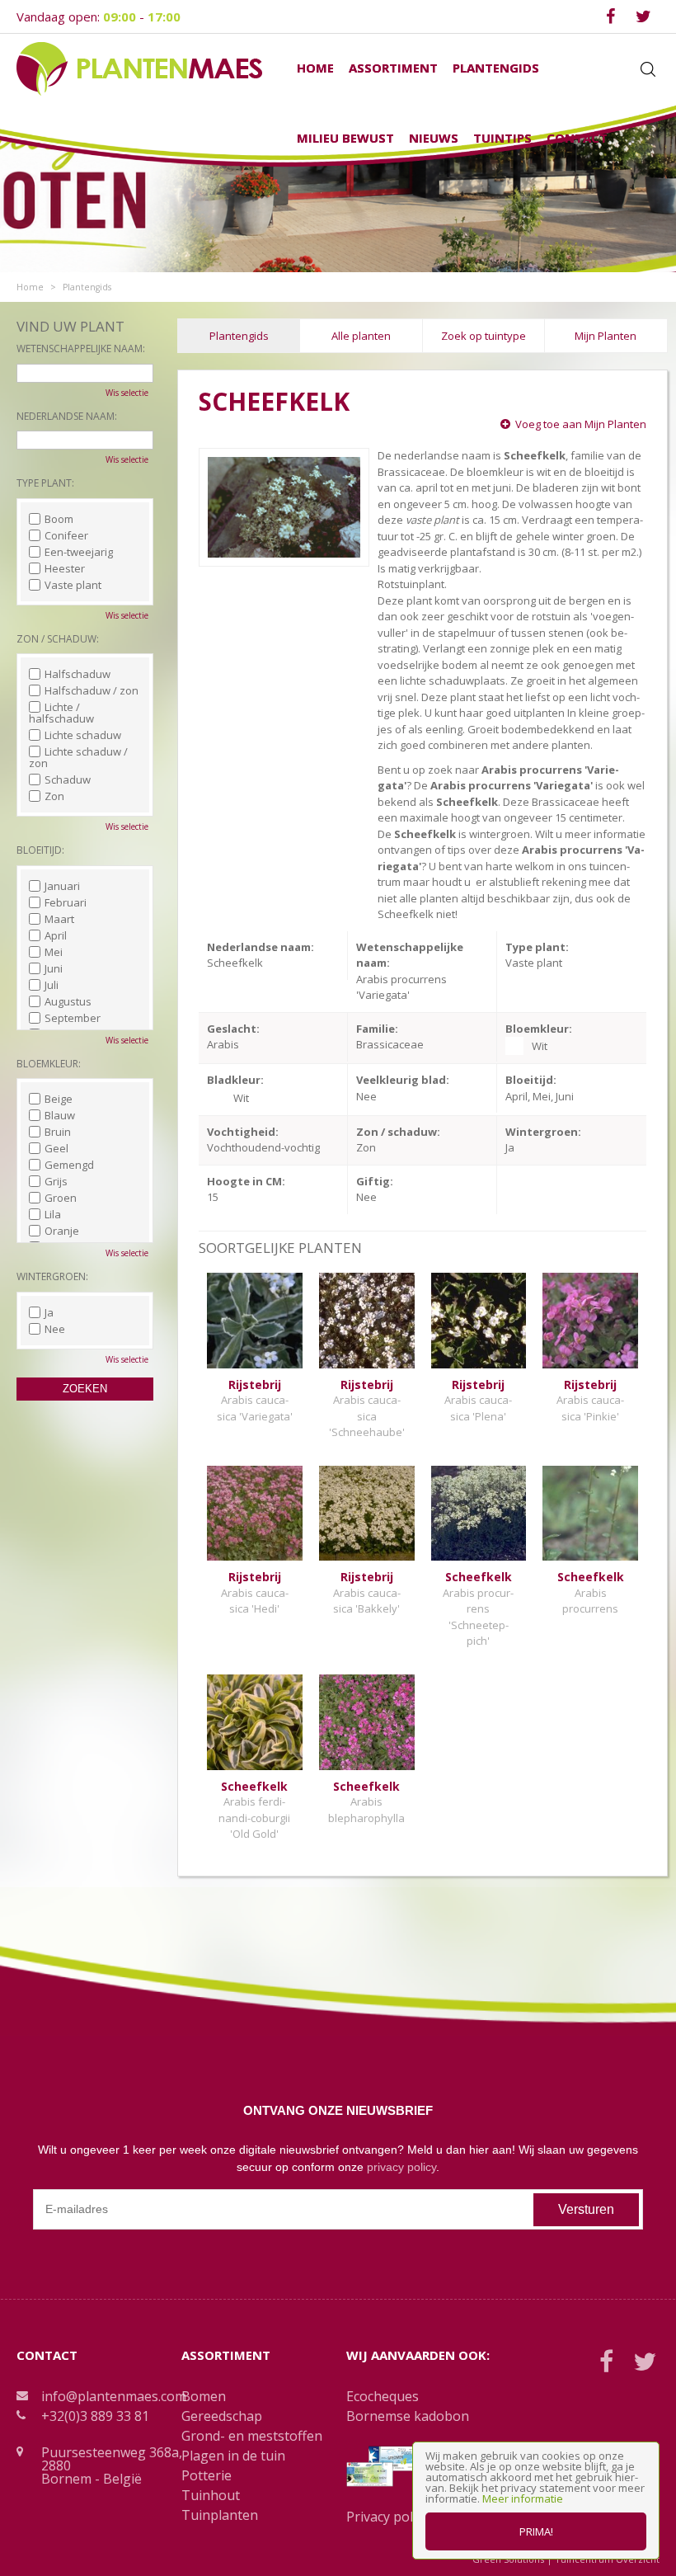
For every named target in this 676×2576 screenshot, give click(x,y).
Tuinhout (211, 2495)
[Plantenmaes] (139, 68)
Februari (66, 902)
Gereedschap (222, 2416)
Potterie (207, 2475)
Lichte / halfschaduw (61, 713)
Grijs (56, 1181)
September (73, 1018)
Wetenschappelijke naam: (81, 348)
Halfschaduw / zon (92, 690)
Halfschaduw (77, 674)
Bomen (204, 2396)
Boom (59, 519)
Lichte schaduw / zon (78, 757)
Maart (59, 919)
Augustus (68, 1001)
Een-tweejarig (79, 552)
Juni (54, 968)
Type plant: (45, 483)
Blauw (60, 1115)
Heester (65, 568)
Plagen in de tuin (233, 2456)
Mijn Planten (606, 336)
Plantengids (239, 336)
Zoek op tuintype (484, 336)
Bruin (58, 1132)
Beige (59, 1099)
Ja (49, 1312)
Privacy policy (387, 2517)
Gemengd (69, 1165)
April (56, 935)
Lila (53, 1214)
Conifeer (66, 535)
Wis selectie (127, 393)
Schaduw (68, 779)
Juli (52, 985)
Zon (54, 796)
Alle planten (361, 336)
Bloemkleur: (49, 1064)
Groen (61, 1198)
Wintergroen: (52, 1276)
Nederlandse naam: (67, 416)
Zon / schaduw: (58, 639)
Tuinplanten (220, 2515)
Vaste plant (73, 585)
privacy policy (401, 2167)
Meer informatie (523, 2498)
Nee (55, 1329)
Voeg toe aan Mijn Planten (581, 424)
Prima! (536, 2531)
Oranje (62, 1231)
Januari (62, 886)
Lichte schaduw (83, 735)
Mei (54, 952)
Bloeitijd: (40, 850)
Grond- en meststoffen (252, 2436)
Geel (56, 1148)
